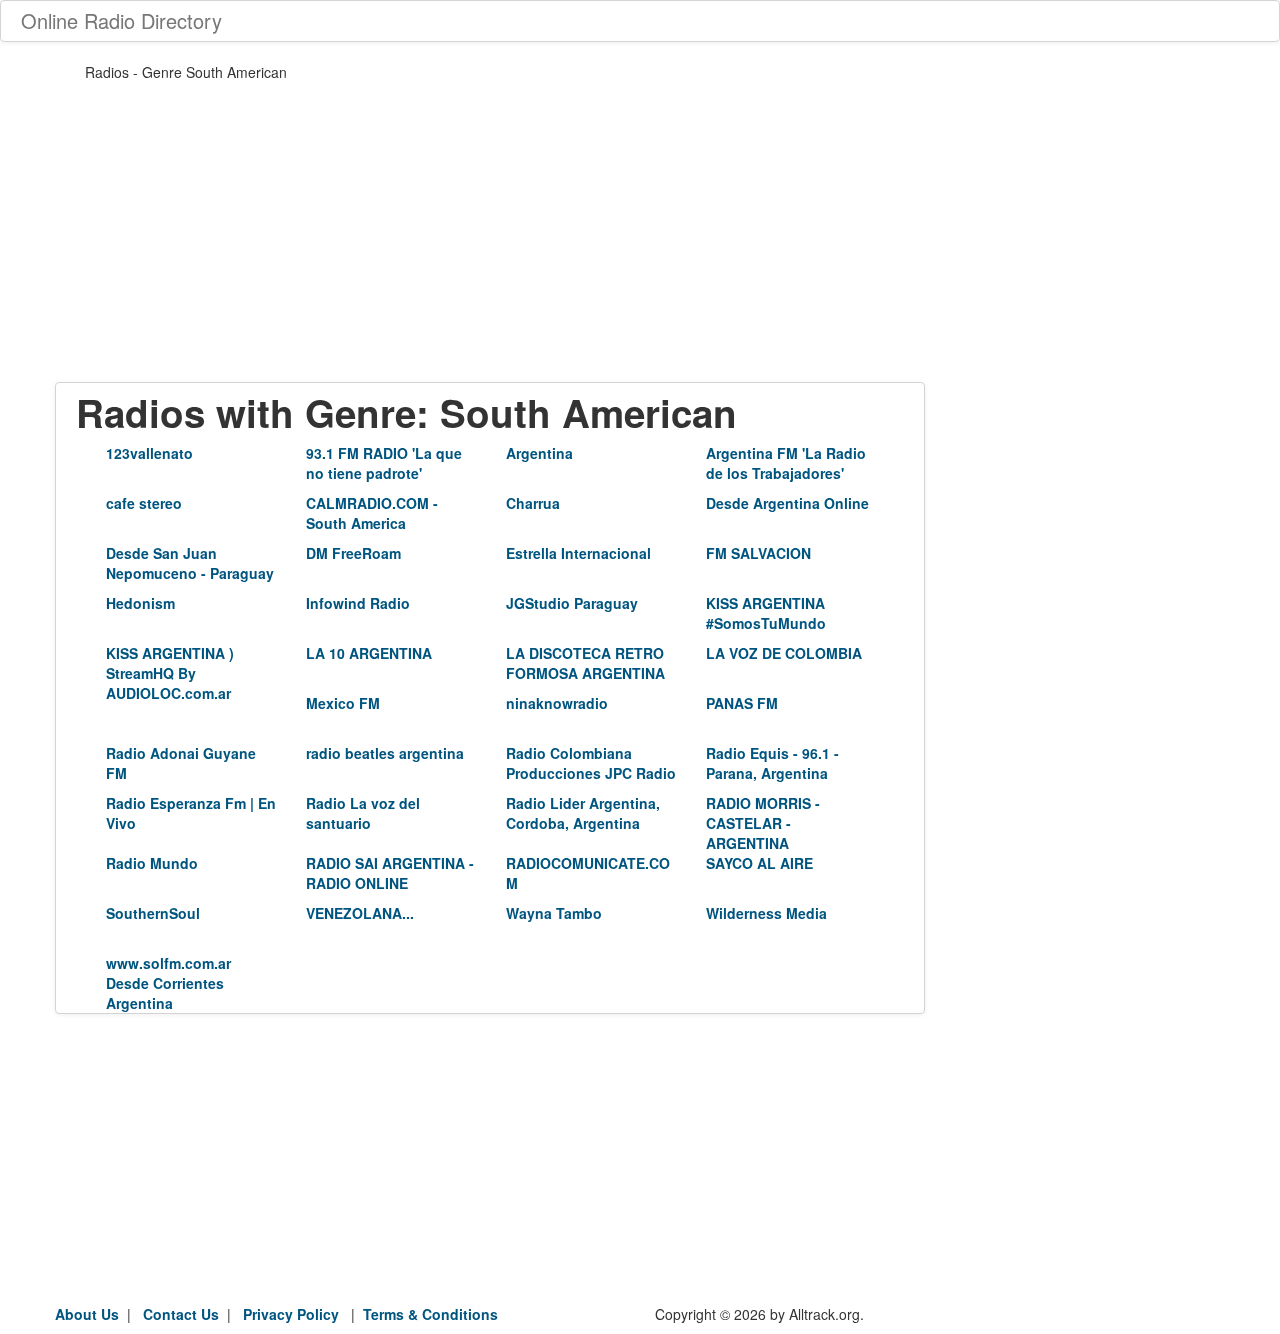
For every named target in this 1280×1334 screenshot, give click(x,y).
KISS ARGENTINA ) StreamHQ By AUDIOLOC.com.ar (170, 673)
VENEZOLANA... (360, 913)
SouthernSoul (153, 913)
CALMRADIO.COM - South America (372, 513)
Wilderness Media (766, 913)
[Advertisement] (490, 242)
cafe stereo (144, 503)
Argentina (539, 453)
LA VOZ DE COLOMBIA (784, 653)
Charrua (533, 503)
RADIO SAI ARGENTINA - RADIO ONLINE (390, 873)
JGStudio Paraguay (572, 603)
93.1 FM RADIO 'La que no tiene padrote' (384, 463)
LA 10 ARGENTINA (369, 653)
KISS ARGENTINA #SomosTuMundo (766, 613)
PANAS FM (742, 703)
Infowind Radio (358, 603)
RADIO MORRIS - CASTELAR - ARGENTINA (763, 823)
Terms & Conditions (430, 1314)
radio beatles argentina (385, 753)
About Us (87, 1314)
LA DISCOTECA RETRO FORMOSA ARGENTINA (585, 663)
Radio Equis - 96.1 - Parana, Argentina (772, 763)
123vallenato (149, 453)
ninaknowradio (557, 703)
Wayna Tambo (554, 913)
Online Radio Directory (121, 20)
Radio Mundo (152, 863)
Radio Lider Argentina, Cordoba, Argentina (583, 813)
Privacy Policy (291, 1314)
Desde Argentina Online (787, 503)
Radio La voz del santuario (363, 813)
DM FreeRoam (353, 553)
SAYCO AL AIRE (759, 863)
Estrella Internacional (578, 553)
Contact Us (181, 1314)
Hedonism (140, 603)
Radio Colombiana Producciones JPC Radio (591, 763)
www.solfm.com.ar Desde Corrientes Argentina (168, 983)
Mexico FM (343, 703)
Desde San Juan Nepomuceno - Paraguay (190, 563)
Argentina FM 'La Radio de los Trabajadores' (786, 463)
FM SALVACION (758, 553)
